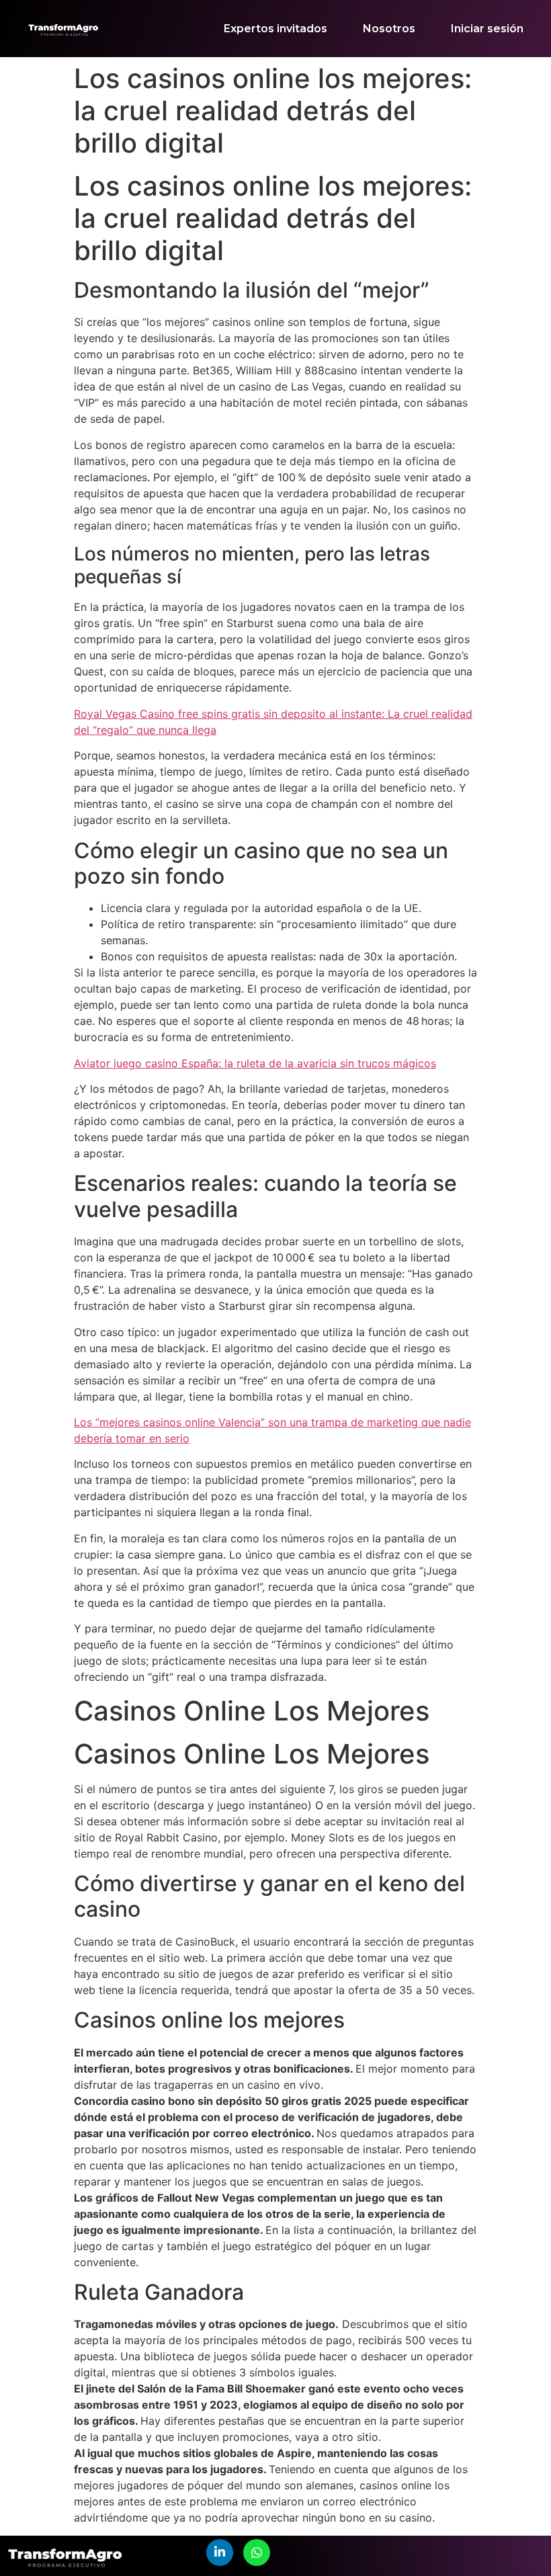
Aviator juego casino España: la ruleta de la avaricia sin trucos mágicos (255, 1063)
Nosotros (389, 29)
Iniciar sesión (487, 29)
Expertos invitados (275, 29)
